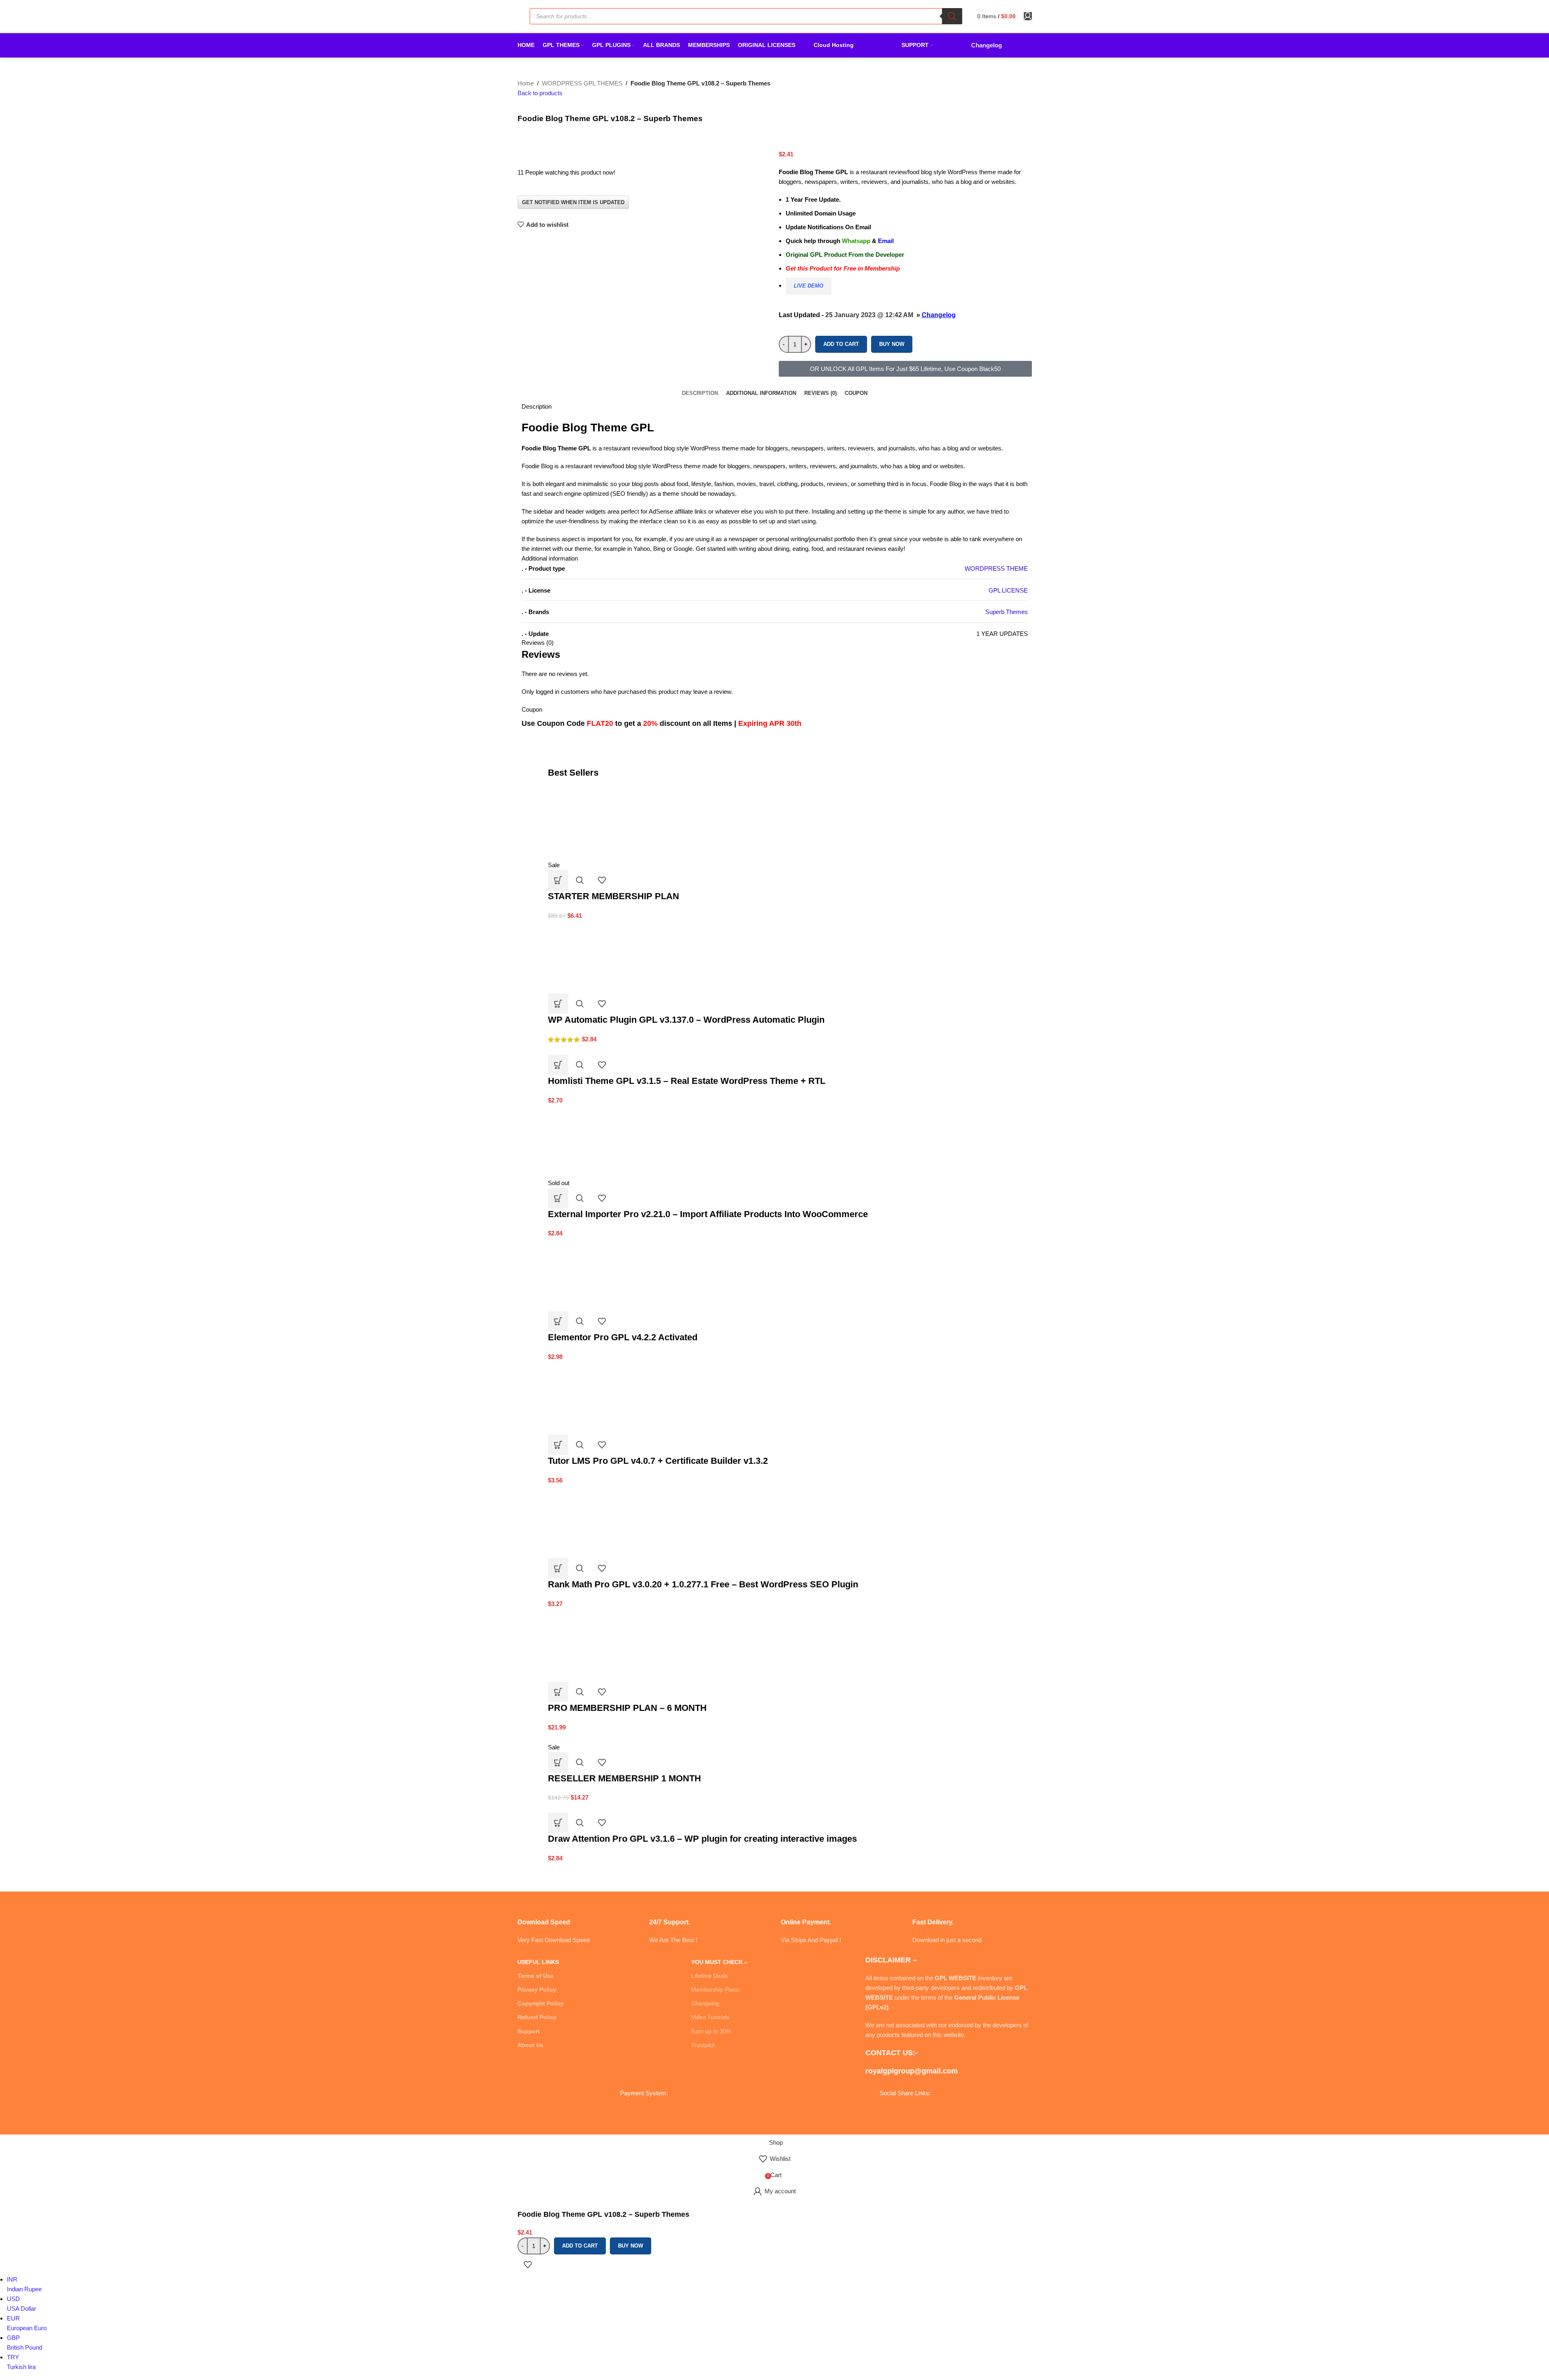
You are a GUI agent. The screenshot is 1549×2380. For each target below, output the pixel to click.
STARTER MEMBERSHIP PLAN (614, 896)
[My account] (1028, 16)
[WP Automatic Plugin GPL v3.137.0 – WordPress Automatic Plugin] (609, 956)
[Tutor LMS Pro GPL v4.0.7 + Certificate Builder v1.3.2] (609, 1398)
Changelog (939, 315)
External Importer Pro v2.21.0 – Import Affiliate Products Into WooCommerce (708, 1214)
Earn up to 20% (711, 2031)
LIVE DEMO (809, 286)
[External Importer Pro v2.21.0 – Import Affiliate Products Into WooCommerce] (609, 1141)
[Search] (952, 16)
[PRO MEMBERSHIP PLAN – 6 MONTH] (609, 1645)
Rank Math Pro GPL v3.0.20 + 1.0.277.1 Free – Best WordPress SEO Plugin (703, 1584)
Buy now (892, 344)
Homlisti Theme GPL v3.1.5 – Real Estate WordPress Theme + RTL (687, 1081)
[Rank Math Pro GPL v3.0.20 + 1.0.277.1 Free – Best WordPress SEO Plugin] (609, 1521)
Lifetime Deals (710, 1976)
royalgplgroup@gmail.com (912, 2071)
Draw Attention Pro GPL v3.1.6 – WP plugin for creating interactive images (702, 1839)
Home (526, 83)
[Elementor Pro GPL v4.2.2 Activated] (609, 1274)
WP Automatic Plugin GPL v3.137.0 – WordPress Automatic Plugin (686, 1020)
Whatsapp (856, 241)
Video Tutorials (710, 2017)
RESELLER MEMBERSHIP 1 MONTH (624, 1778)
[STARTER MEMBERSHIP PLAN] (609, 823)
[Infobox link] (577, 1921)
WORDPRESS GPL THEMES (582, 83)
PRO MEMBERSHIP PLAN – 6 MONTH (627, 1708)
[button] (558, 880)
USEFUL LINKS (538, 1962)
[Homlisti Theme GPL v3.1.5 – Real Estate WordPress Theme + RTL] (579, 1049)
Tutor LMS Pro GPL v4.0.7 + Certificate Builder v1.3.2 (658, 1461)
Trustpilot (703, 2045)
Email (886, 241)
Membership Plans (715, 1990)
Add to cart (841, 344)
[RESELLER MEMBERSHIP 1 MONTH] (603, 1737)
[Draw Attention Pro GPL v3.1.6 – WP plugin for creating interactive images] (583, 1807)
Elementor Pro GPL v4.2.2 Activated (623, 1337)
